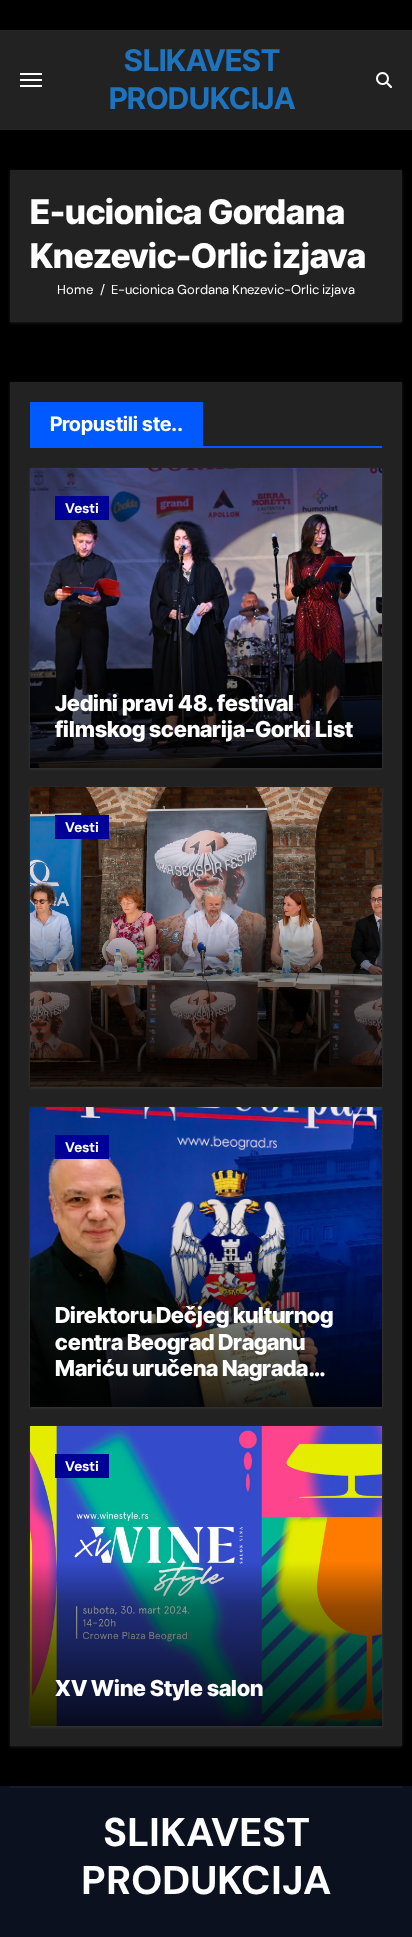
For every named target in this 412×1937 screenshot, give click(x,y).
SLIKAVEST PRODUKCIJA (206, 1856)
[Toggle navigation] (31, 80)
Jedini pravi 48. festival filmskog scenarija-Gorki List (204, 716)
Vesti (82, 508)
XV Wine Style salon (159, 1688)
